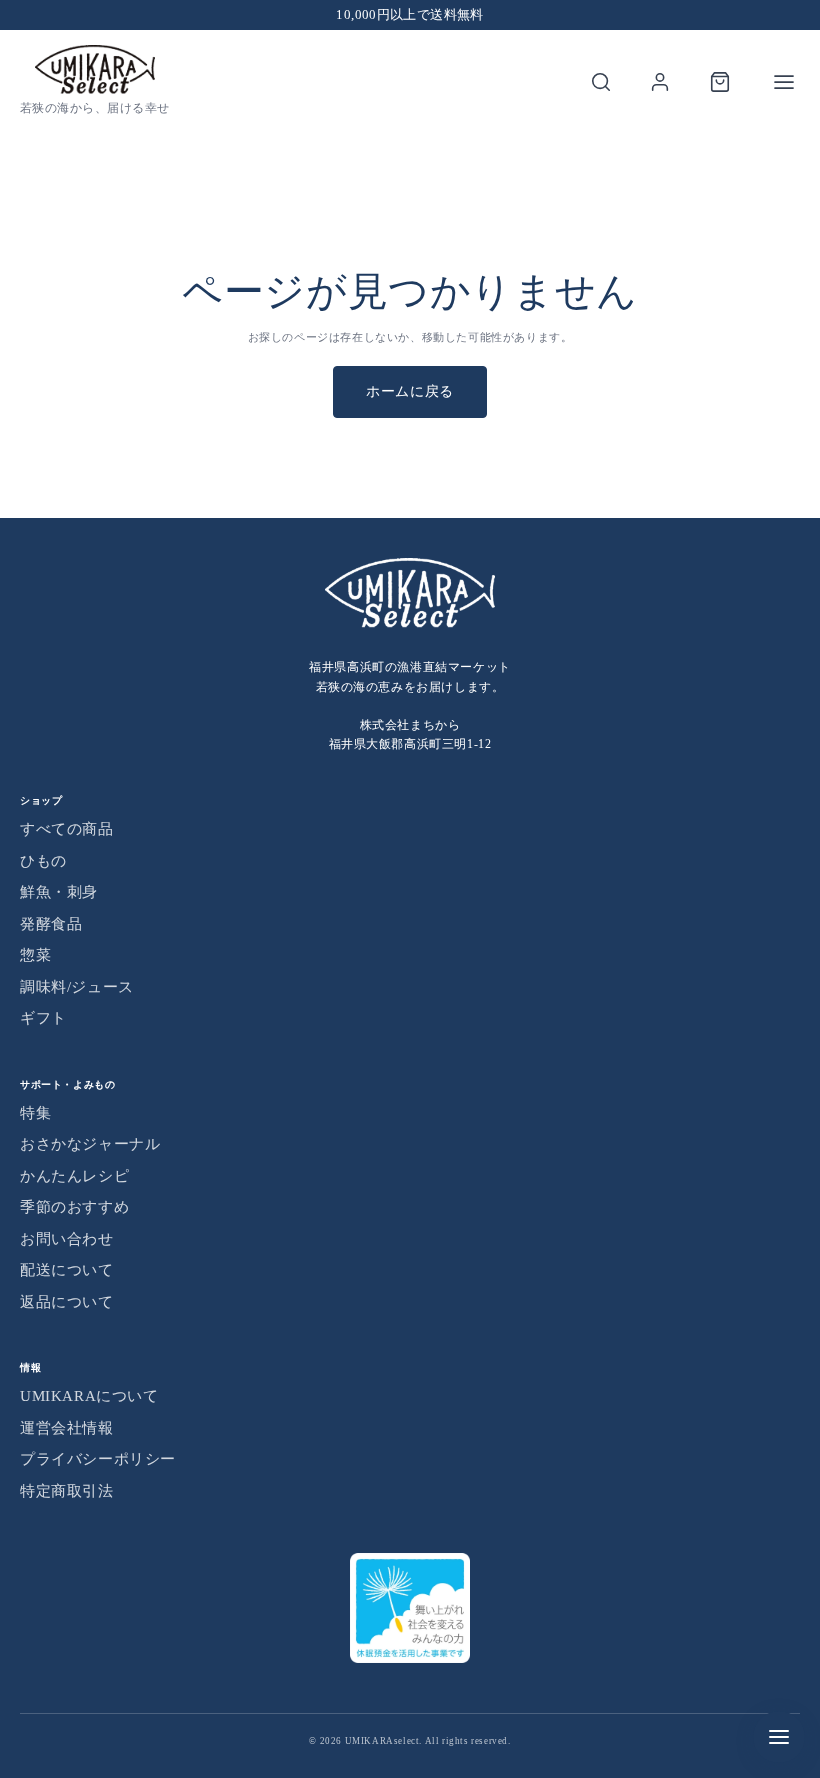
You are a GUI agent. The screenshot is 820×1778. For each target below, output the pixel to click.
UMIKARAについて (89, 1396)
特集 (35, 1113)
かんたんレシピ (74, 1176)
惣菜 (35, 955)
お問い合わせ (67, 1239)
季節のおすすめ (74, 1207)
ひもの (43, 861)
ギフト (43, 1018)
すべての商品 (67, 829)
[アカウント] (660, 82)
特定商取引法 (67, 1491)
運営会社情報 (67, 1428)
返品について (67, 1302)
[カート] (720, 82)
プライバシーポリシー (98, 1459)
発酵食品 (51, 924)
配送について (67, 1270)
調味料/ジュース (77, 987)
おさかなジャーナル (90, 1144)
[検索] (601, 82)
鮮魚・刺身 (59, 892)
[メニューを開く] (784, 82)
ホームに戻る (410, 391)
